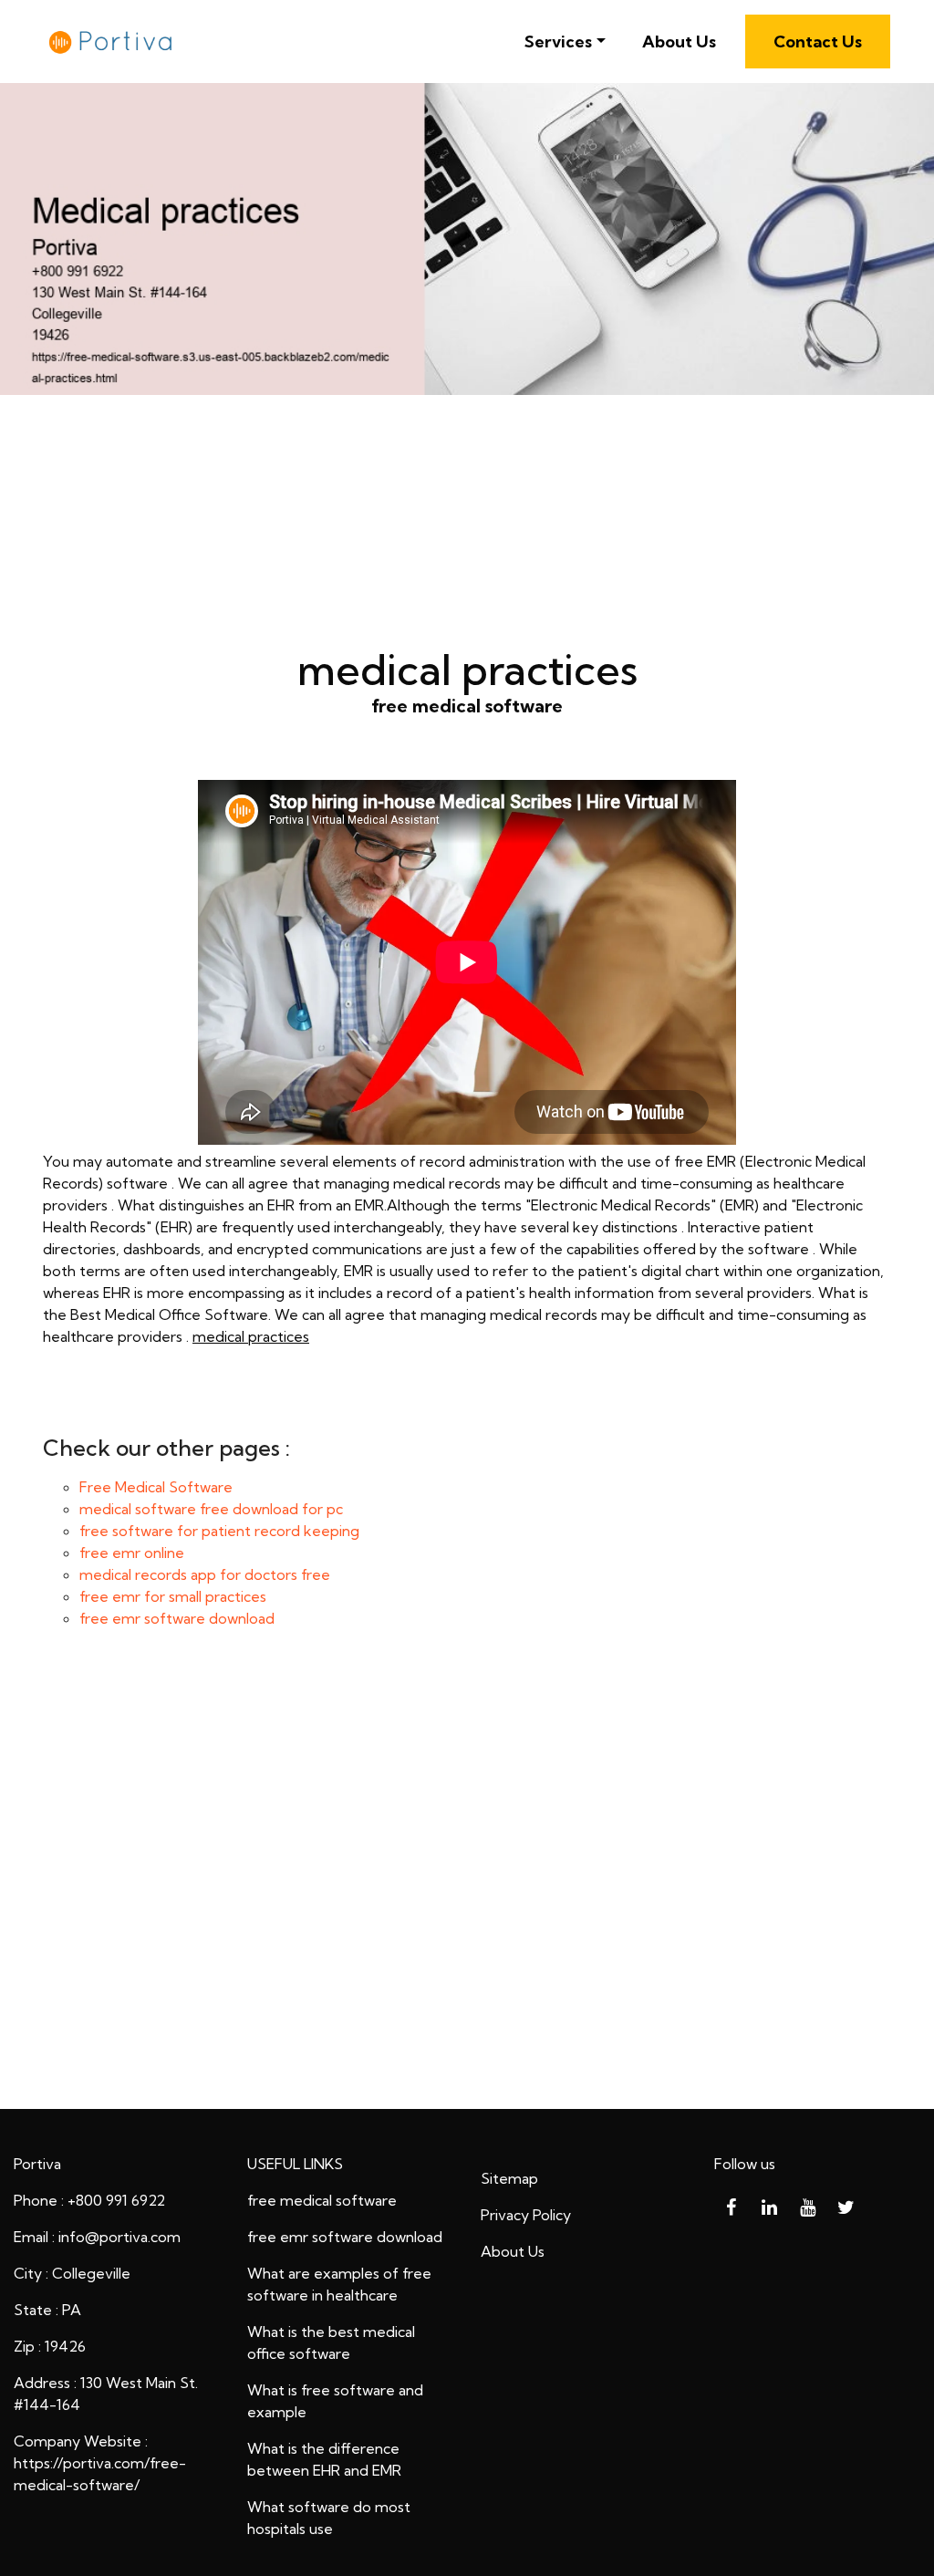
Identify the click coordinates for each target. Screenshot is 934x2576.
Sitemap (509, 2178)
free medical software (322, 2200)
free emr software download (177, 1618)
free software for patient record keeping (219, 1531)
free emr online (132, 1553)
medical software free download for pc (211, 1509)
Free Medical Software (156, 1487)
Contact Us (818, 42)
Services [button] (558, 42)
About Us (679, 42)
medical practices (251, 1336)
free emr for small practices (173, 1596)
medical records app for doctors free (205, 1574)
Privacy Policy (526, 2215)
